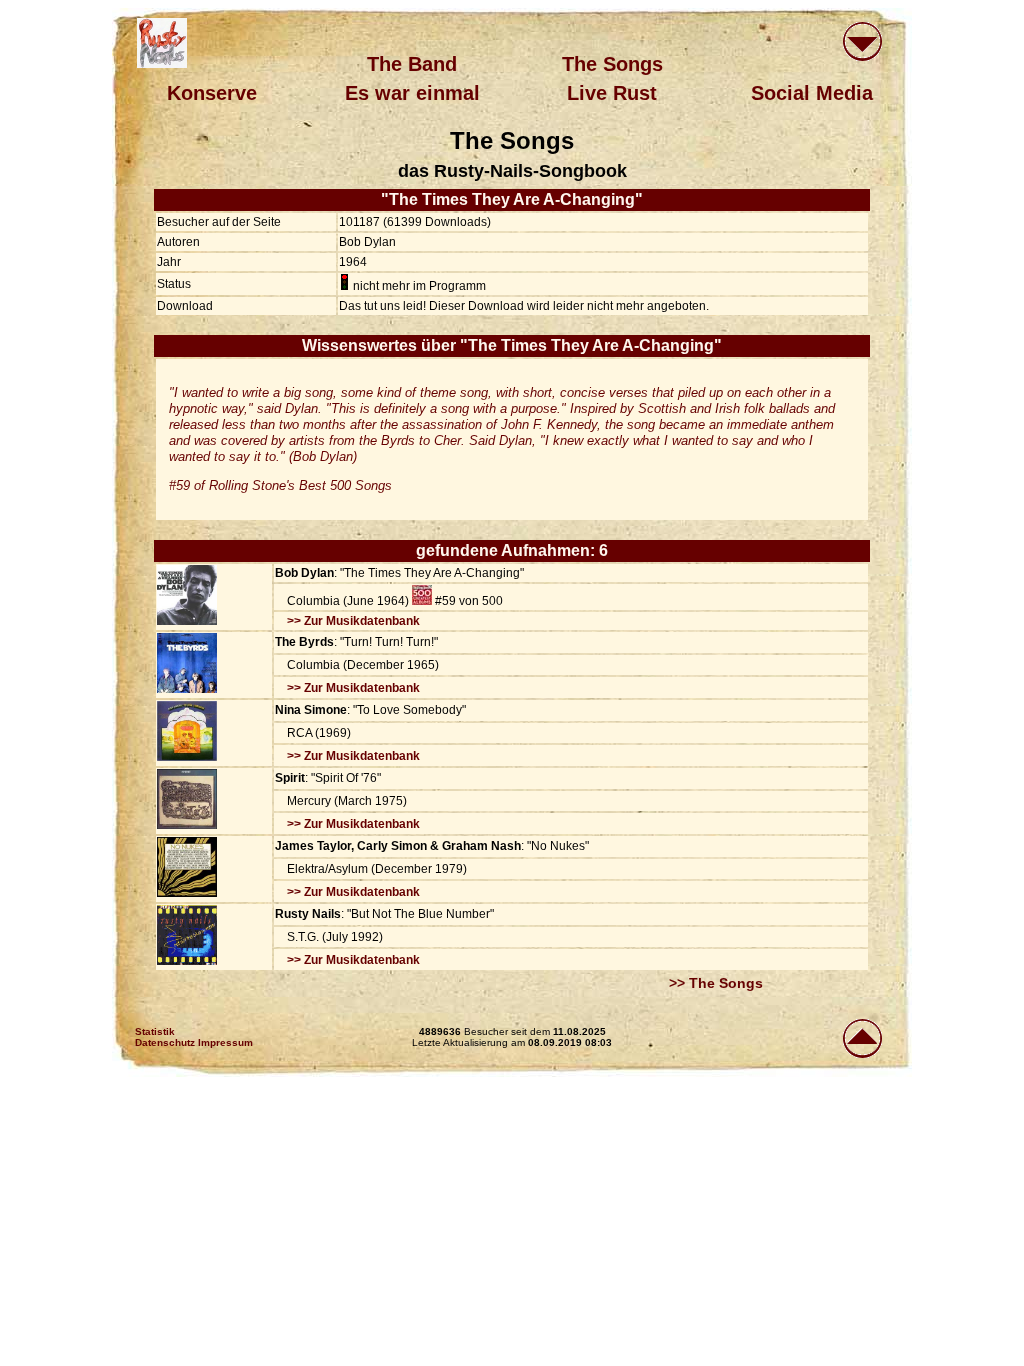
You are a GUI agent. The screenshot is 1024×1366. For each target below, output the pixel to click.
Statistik (155, 1031)
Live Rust (612, 93)
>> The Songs (716, 983)
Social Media (812, 93)
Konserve (212, 93)
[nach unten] (862, 43)
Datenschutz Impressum (194, 1042)
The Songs (612, 64)
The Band (412, 64)
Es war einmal (412, 93)
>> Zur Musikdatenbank (353, 621)
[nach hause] (162, 43)
